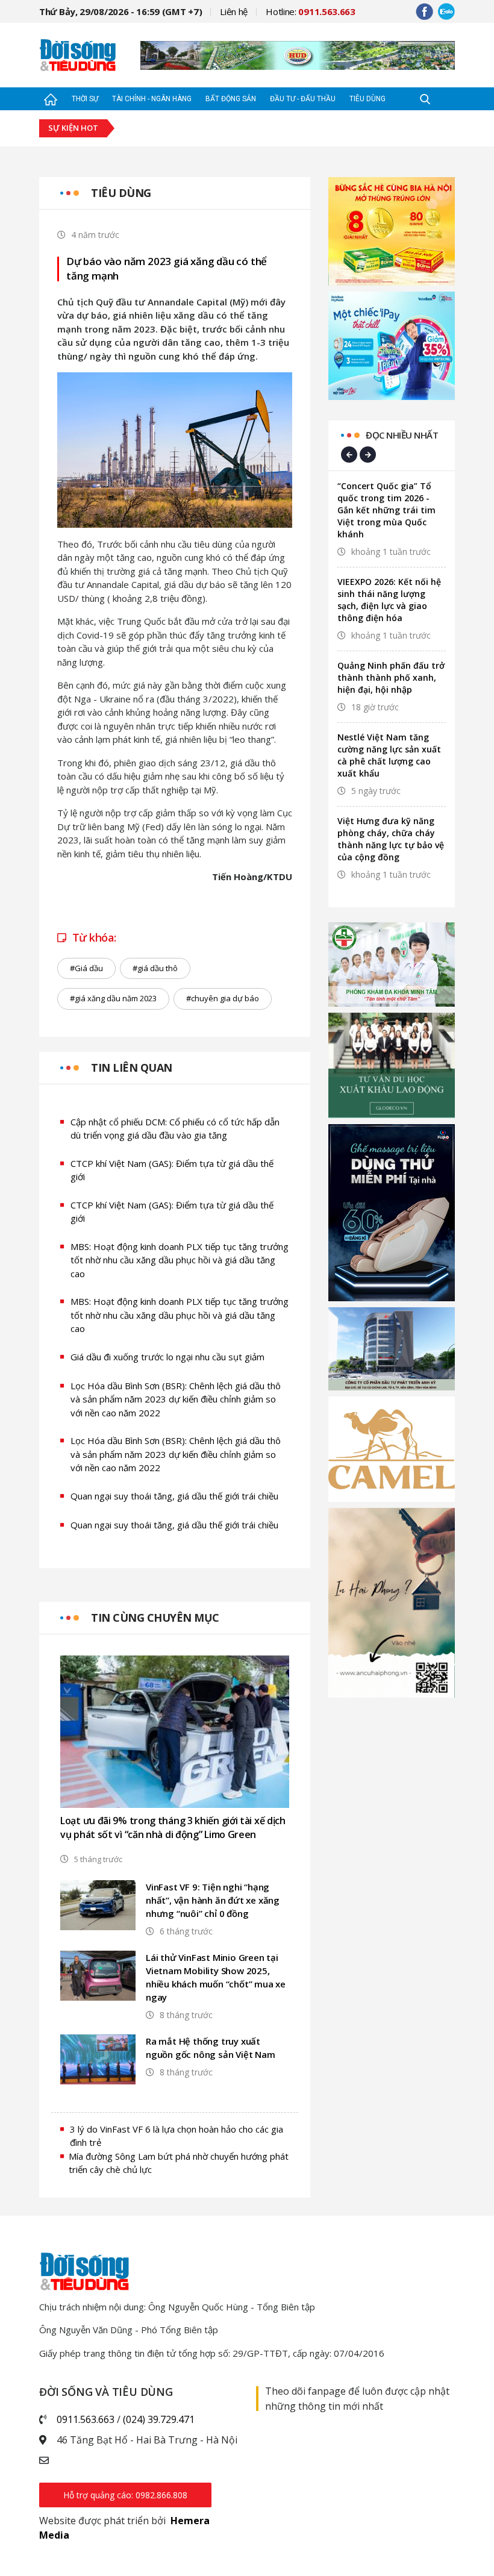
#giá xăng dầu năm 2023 (113, 998)
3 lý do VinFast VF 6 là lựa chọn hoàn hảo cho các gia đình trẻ (177, 2136)
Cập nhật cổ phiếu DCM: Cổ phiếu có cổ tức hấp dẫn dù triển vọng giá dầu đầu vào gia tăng (175, 1129)
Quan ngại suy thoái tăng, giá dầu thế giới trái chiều (174, 1496)
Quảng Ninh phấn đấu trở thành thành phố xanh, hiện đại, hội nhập (391, 677)
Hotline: (311, 11)
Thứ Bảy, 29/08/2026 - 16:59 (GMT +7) (120, 11)
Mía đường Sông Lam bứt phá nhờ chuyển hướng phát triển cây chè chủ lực (179, 2163)
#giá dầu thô (155, 968)
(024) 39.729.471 (159, 2419)
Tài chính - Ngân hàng (152, 99)
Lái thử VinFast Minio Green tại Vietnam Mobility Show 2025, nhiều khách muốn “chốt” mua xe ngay (216, 1977)
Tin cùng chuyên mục (155, 1618)
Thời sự (85, 99)
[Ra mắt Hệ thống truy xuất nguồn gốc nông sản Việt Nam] (98, 2059)
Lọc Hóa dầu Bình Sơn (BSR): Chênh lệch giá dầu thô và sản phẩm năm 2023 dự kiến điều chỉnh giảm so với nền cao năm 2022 (176, 1399)
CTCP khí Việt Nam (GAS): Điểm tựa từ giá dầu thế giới (172, 1170)
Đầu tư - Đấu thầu (303, 99)
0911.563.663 (86, 2419)
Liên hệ (234, 11)
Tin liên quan (132, 1068)
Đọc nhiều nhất (402, 435)
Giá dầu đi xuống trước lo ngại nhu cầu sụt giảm (167, 1357)
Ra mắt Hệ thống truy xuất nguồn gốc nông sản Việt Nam (211, 2048)
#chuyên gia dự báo (223, 998)
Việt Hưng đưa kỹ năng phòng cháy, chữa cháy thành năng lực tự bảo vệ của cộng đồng (391, 839)
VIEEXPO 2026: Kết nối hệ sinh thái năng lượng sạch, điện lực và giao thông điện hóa (389, 600)
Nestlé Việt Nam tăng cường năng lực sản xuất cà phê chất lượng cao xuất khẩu (389, 755)
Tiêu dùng (367, 99)
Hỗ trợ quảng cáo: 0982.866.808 (125, 2495)
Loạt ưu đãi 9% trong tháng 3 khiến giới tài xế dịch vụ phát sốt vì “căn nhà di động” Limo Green (173, 1827)
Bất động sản (231, 99)
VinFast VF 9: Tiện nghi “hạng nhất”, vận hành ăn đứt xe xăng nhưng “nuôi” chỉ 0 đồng (213, 1900)
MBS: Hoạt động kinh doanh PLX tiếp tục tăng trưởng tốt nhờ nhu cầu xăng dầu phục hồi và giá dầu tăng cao (180, 1260)
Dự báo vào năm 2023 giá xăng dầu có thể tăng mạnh (167, 268)
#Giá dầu (86, 968)
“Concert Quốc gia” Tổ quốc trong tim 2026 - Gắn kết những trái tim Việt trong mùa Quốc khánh (386, 510)
